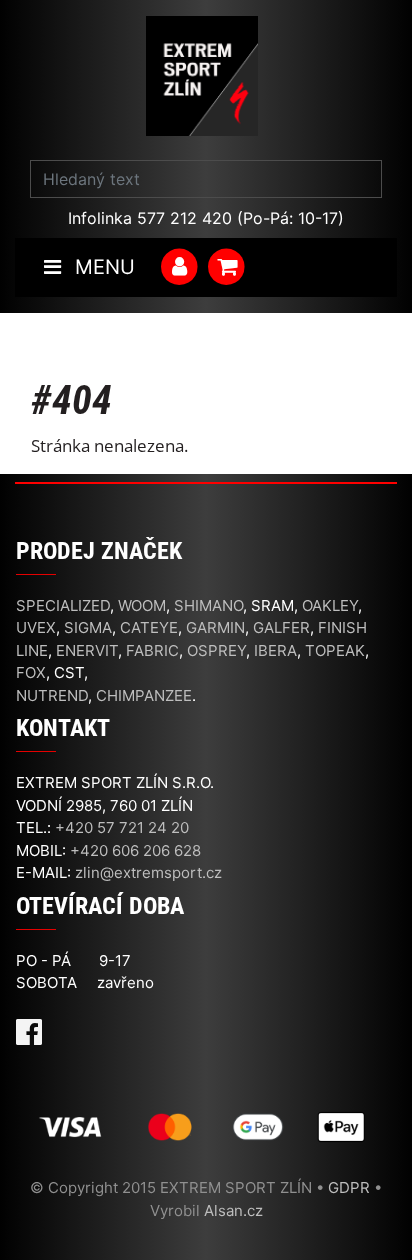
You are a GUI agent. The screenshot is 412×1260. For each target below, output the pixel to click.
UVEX (36, 627)
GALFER (281, 627)
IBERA (275, 650)
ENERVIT (87, 650)
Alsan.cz (233, 1210)
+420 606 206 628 (135, 850)
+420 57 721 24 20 (122, 827)
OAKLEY (330, 605)
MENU (102, 267)
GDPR (349, 1187)
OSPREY (216, 650)
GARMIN (215, 627)
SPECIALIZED (63, 605)
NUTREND (52, 695)
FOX (31, 672)
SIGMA (88, 627)
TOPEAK (335, 650)
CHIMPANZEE (144, 695)
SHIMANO (208, 605)
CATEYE (149, 627)
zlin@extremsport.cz (148, 872)
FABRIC (152, 650)
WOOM (142, 605)
